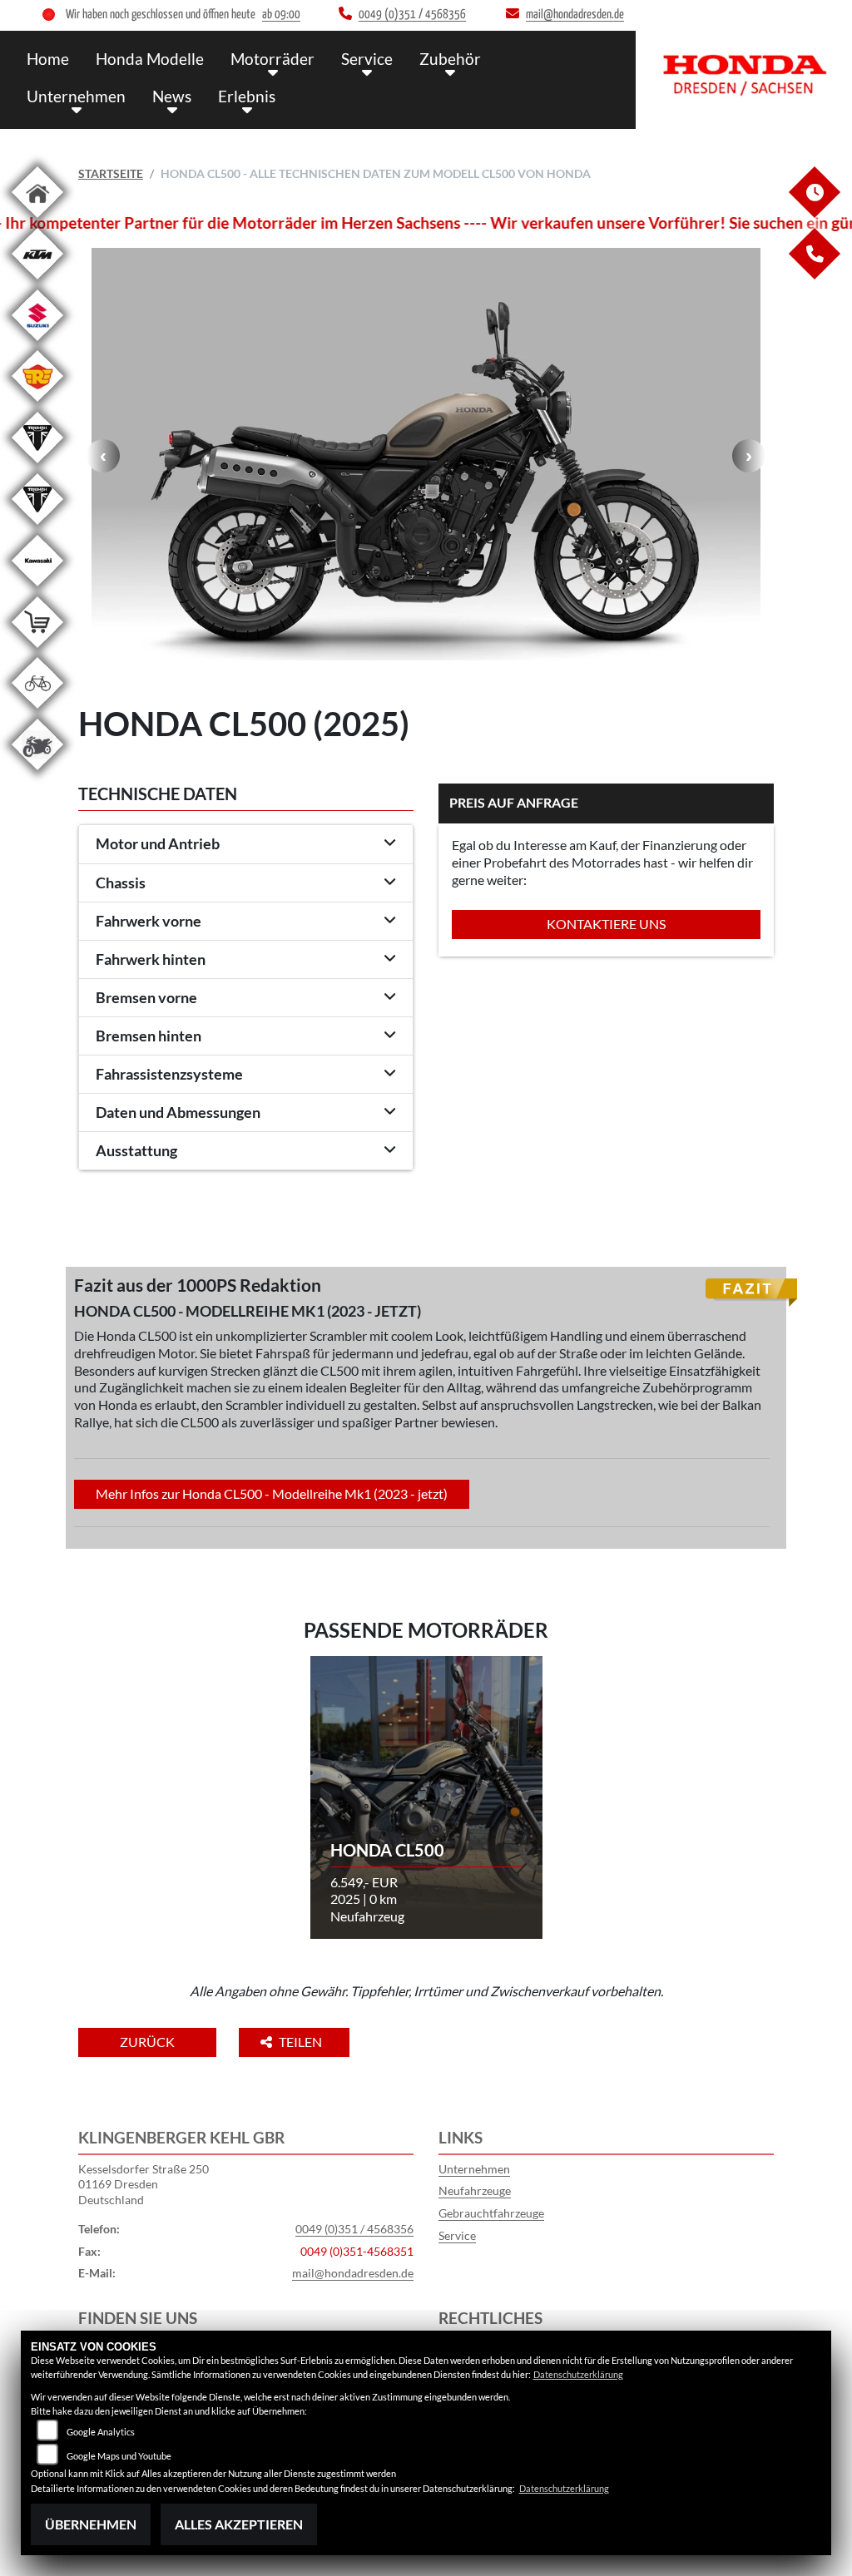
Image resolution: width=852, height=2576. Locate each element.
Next (749, 456)
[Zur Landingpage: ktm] (37, 282)
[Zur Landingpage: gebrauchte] (37, 773)
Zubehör (450, 59)
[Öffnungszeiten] (814, 213)
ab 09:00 (281, 15)
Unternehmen (76, 96)
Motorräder (272, 59)
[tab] (246, 844)
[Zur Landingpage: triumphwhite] (37, 466)
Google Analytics (101, 2432)
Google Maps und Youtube (119, 2456)
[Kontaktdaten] (814, 275)
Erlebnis (247, 96)
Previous (103, 456)
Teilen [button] (302, 2042)
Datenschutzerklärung (578, 2374)
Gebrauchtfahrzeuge (491, 2213)
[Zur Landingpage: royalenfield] (37, 405)
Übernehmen (91, 2524)
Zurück (147, 2042)
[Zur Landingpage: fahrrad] (37, 712)
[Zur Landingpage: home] (37, 221)
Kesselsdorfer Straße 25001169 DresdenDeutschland (144, 2184)
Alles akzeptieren (239, 2524)
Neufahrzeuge (475, 2190)
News (172, 96)
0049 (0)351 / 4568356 (354, 2229)
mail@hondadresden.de (353, 2273)
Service (367, 59)
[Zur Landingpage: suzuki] (37, 344)
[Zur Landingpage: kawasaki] (37, 589)
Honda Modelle (150, 59)
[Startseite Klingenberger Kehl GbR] (744, 76)
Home (48, 59)
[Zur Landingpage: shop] (37, 651)
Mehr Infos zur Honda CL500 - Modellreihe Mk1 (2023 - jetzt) (272, 1493)
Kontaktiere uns (606, 924)
